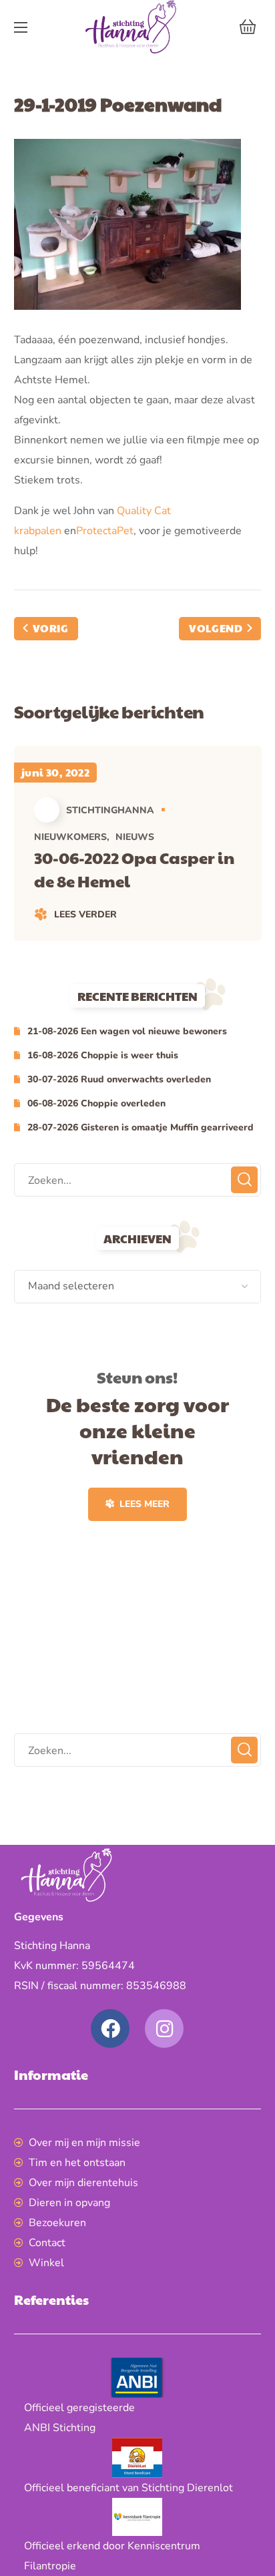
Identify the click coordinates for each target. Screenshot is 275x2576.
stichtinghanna (110, 810)
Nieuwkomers (70, 837)
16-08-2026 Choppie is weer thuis (103, 1055)
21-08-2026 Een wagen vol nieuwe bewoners (127, 1031)
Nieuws (135, 837)
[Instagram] (164, 2028)
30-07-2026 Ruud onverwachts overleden (119, 1079)
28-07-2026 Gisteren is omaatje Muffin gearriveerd (141, 1127)
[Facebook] (110, 2028)
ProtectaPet (105, 531)
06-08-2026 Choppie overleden (96, 1103)
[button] (248, 27)
